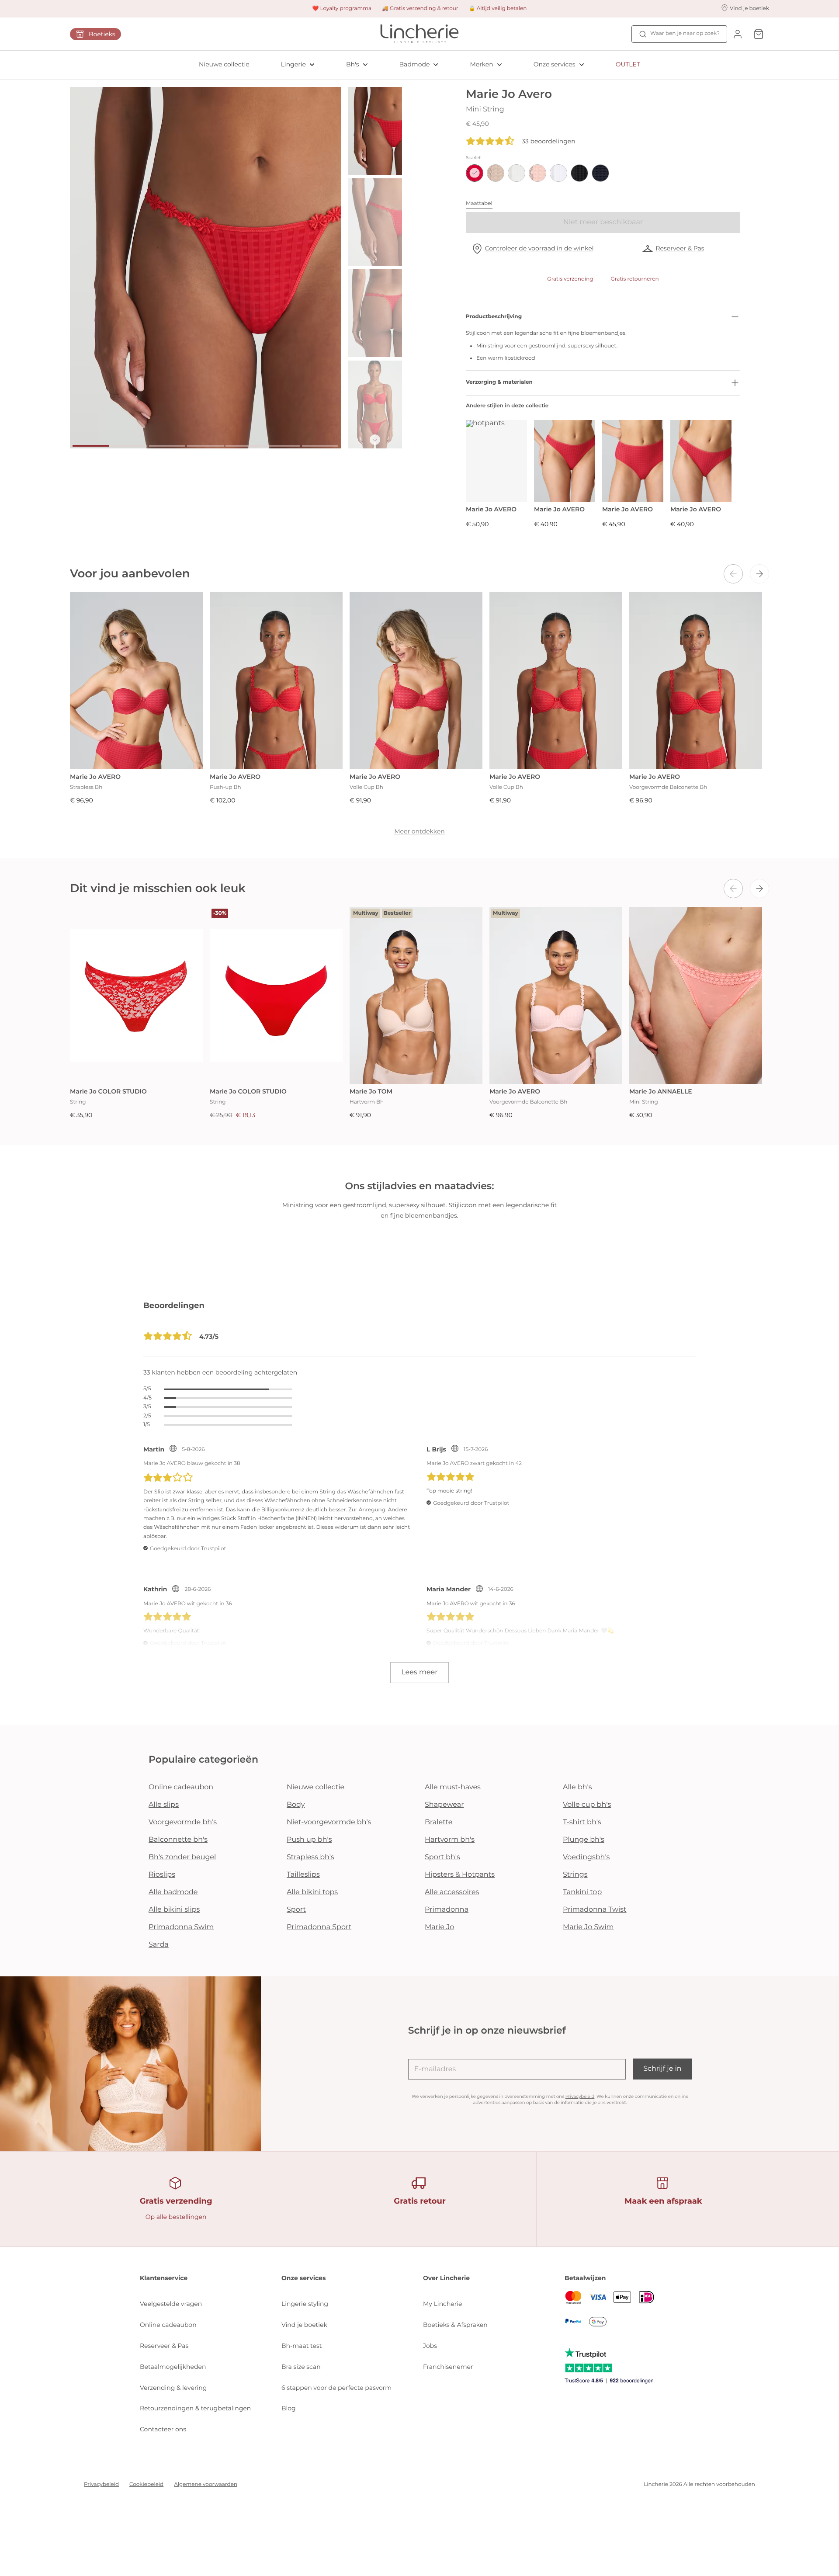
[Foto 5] (244, 446)
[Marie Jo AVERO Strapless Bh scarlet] (136, 681)
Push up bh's (309, 1840)
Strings (575, 1875)
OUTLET (628, 64)
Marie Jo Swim (588, 1927)
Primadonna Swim (181, 1927)
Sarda (159, 1945)
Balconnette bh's (178, 1840)
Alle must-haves (453, 1787)
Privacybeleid (580, 2096)
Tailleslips (303, 1875)
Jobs (430, 2346)
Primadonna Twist (595, 1910)
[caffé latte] (496, 173)
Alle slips (164, 1805)
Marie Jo (439, 1927)
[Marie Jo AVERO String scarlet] (565, 461)
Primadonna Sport (319, 1927)
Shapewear (444, 1805)
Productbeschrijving (494, 317)
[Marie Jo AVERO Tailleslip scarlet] (633, 461)
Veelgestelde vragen (171, 2304)
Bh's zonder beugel (182, 1857)
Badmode (415, 64)
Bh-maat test (302, 2346)
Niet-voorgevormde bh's (329, 1822)
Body (296, 1805)
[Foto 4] (205, 446)
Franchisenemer (448, 2367)
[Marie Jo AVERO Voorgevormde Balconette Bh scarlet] (696, 681)
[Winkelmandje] (759, 34)
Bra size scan (301, 2367)
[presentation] (733, 574)
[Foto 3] (167, 446)
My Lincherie (443, 2304)
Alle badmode (173, 1892)
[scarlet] (475, 173)
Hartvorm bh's (450, 1840)
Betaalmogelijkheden (173, 2367)
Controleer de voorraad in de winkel (539, 248)
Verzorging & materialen (499, 382)
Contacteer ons (163, 2429)
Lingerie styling (305, 2304)
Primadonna (447, 1910)
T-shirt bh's (582, 1822)
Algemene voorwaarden (206, 2484)
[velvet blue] (600, 173)
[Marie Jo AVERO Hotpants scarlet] (496, 461)
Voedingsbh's (586, 1857)
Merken (481, 64)
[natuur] (517, 173)
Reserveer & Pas (680, 248)
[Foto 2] (129, 446)
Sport (296, 1910)
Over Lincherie (446, 2278)
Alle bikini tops (312, 1892)
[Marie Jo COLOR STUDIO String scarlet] (136, 995)
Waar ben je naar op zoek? (685, 33)
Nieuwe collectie (224, 64)
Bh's (353, 64)
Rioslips (162, 1875)
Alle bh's (577, 1787)
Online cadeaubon (181, 1787)
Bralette (439, 1822)
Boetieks (102, 34)
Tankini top (582, 1892)
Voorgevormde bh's (183, 1822)
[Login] (738, 34)
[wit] (558, 173)
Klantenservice (164, 2278)
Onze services (555, 64)
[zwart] (579, 173)
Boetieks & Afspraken (455, 2325)
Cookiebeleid (146, 2484)
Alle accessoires (452, 1892)
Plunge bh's (584, 1840)
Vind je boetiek (304, 2325)
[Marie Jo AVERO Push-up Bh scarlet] (276, 681)
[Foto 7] (320, 446)
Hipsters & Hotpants (460, 1875)
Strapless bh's (310, 1857)
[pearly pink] (537, 173)
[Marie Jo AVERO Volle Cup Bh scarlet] (416, 681)
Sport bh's (442, 1857)
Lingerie (293, 64)
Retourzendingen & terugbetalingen (195, 2408)
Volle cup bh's (587, 1805)
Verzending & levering (173, 2388)
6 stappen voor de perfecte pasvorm (336, 2388)
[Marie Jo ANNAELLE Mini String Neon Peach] (696, 995)
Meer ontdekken (419, 831)
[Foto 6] (282, 446)
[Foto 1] (91, 446)
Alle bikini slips (174, 1910)
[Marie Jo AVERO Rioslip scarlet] (701, 461)
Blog (289, 2408)
